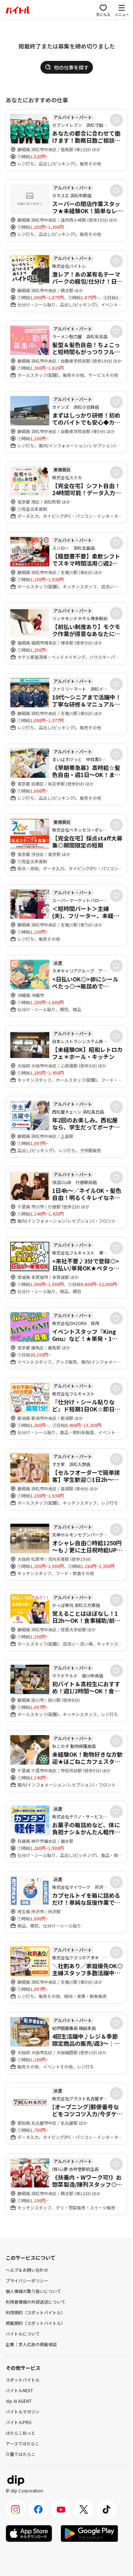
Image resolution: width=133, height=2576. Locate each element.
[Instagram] (16, 2509)
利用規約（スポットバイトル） (35, 2312)
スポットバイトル (23, 2380)
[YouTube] (61, 2509)
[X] (84, 2509)
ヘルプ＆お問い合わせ (27, 2270)
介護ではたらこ (21, 2454)
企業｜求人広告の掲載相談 (31, 2344)
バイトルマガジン (23, 2411)
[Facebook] (38, 2509)
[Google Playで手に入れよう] (89, 2533)
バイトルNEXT (19, 2390)
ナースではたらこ (23, 2443)
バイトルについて (23, 2334)
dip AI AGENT (19, 2401)
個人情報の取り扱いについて (33, 2291)
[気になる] (116, 120)
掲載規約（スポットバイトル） (35, 2323)
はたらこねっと (21, 2433)
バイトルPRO (19, 2422)
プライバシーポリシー (27, 2280)
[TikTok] (106, 2509)
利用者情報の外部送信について (35, 2302)
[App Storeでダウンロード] (29, 2533)
